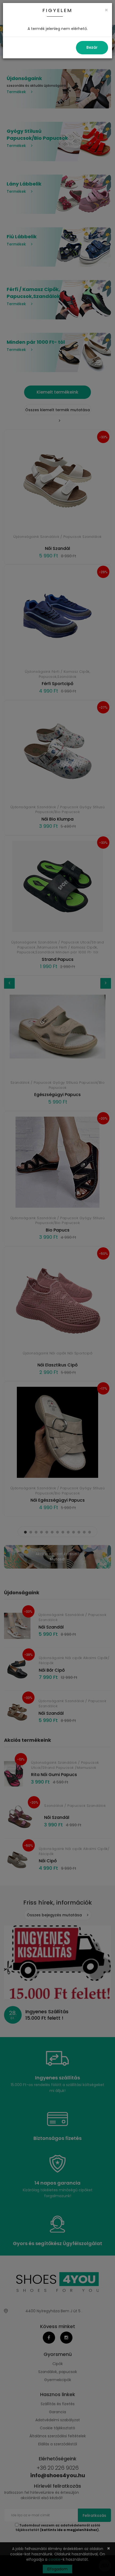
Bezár (92, 47)
